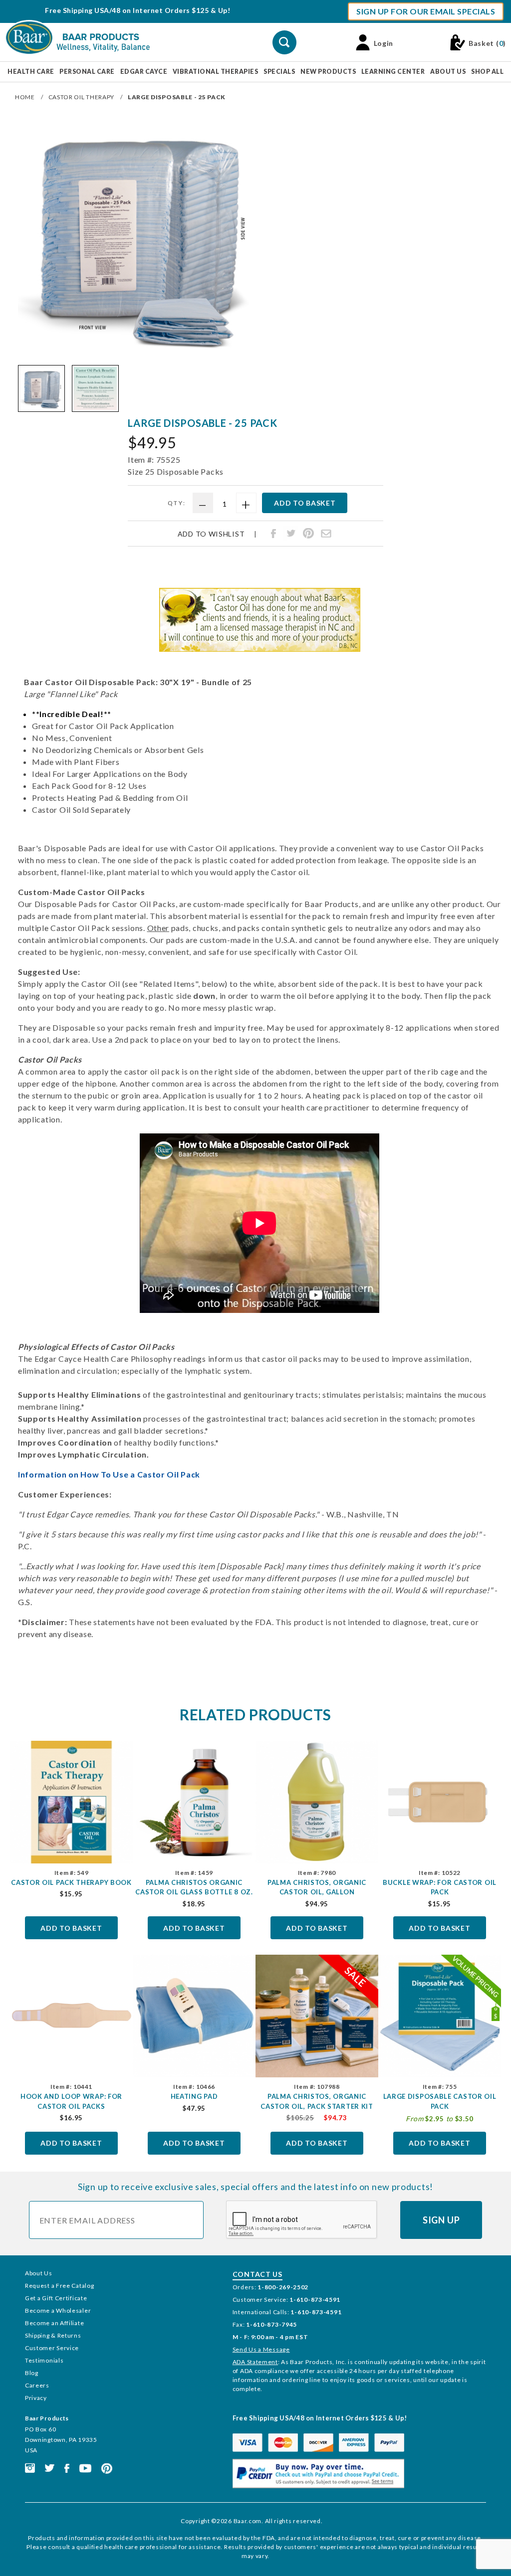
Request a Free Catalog (59, 2286)
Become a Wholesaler (58, 2310)
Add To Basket (71, 1928)
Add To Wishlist (211, 534)
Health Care (31, 72)
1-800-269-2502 (283, 2287)
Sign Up (441, 2220)
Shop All (487, 72)
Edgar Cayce (144, 72)
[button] (41, 388)
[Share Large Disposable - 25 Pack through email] (326, 534)
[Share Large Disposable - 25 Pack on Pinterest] (308, 534)
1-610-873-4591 (315, 2300)
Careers (37, 2385)
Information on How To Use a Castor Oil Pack (109, 1474)
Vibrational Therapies (216, 72)
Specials (279, 72)
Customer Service (52, 2348)
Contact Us (257, 2274)
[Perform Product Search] (284, 42)
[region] (137, 388)
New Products (328, 72)
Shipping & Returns (53, 2335)
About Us (448, 72)
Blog (32, 2373)
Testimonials (44, 2360)
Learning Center (393, 72)
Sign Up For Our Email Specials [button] (426, 11)
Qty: (177, 503)
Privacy (36, 2398)
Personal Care (87, 72)
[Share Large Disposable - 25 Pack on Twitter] (291, 534)
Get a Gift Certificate (56, 2298)
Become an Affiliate (54, 2323)
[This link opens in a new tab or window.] (30, 2468)
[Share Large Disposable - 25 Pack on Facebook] (273, 534)
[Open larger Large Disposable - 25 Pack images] (137, 237)
